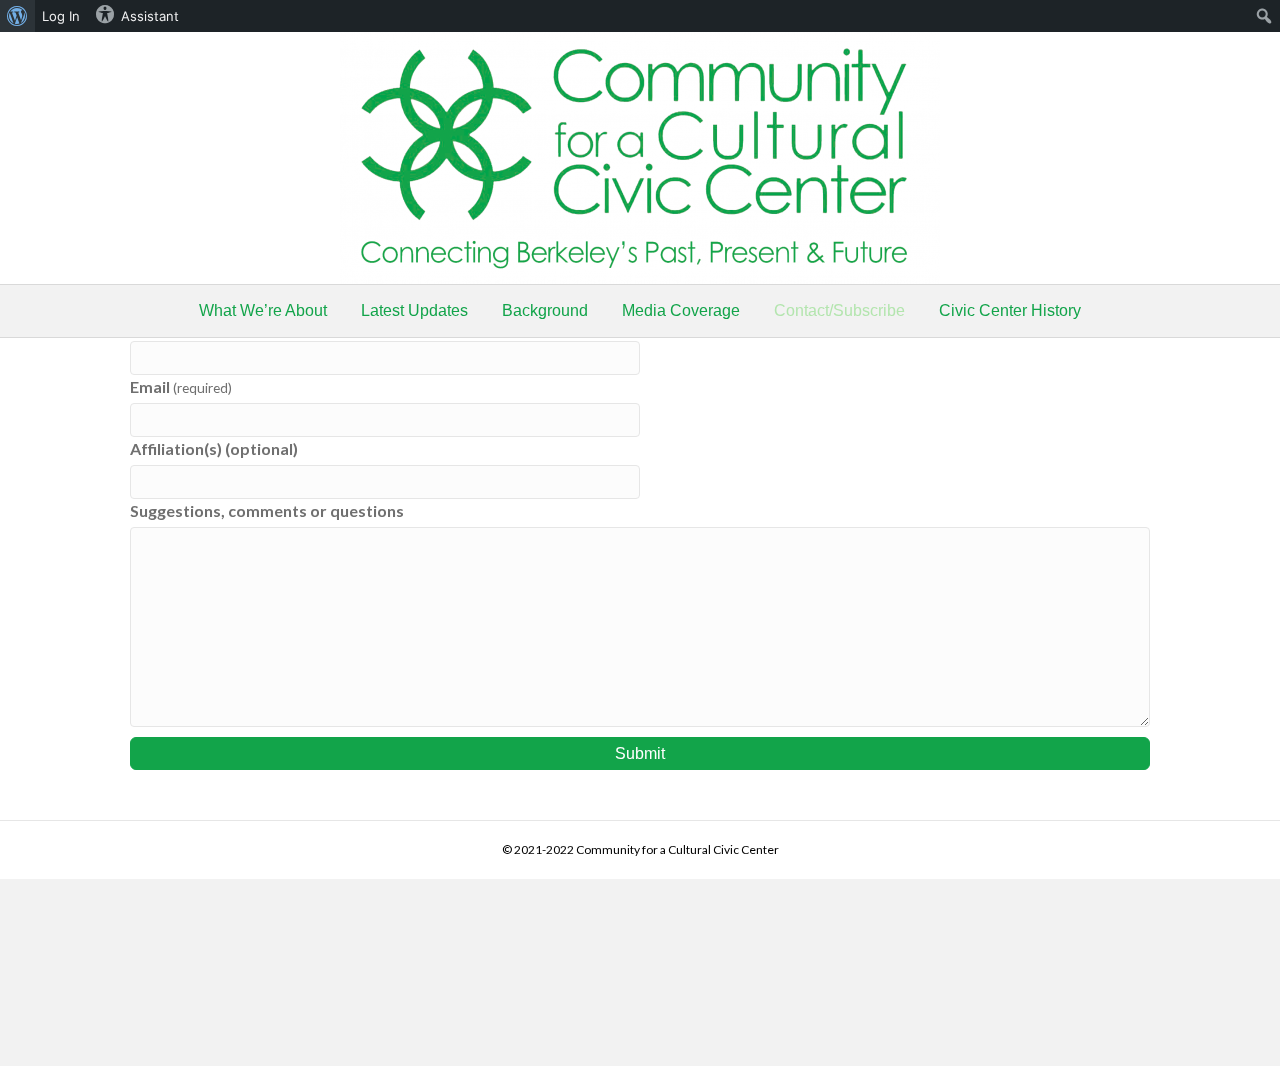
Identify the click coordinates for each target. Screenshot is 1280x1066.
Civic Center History (1010, 310)
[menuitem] (17, 16)
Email (181, 386)
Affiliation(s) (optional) (214, 448)
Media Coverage (681, 310)
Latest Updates (414, 310)
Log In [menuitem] (61, 16)
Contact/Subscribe (839, 310)
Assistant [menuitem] (150, 16)
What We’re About (263, 310)
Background (545, 310)
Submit (640, 753)
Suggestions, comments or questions (267, 510)
